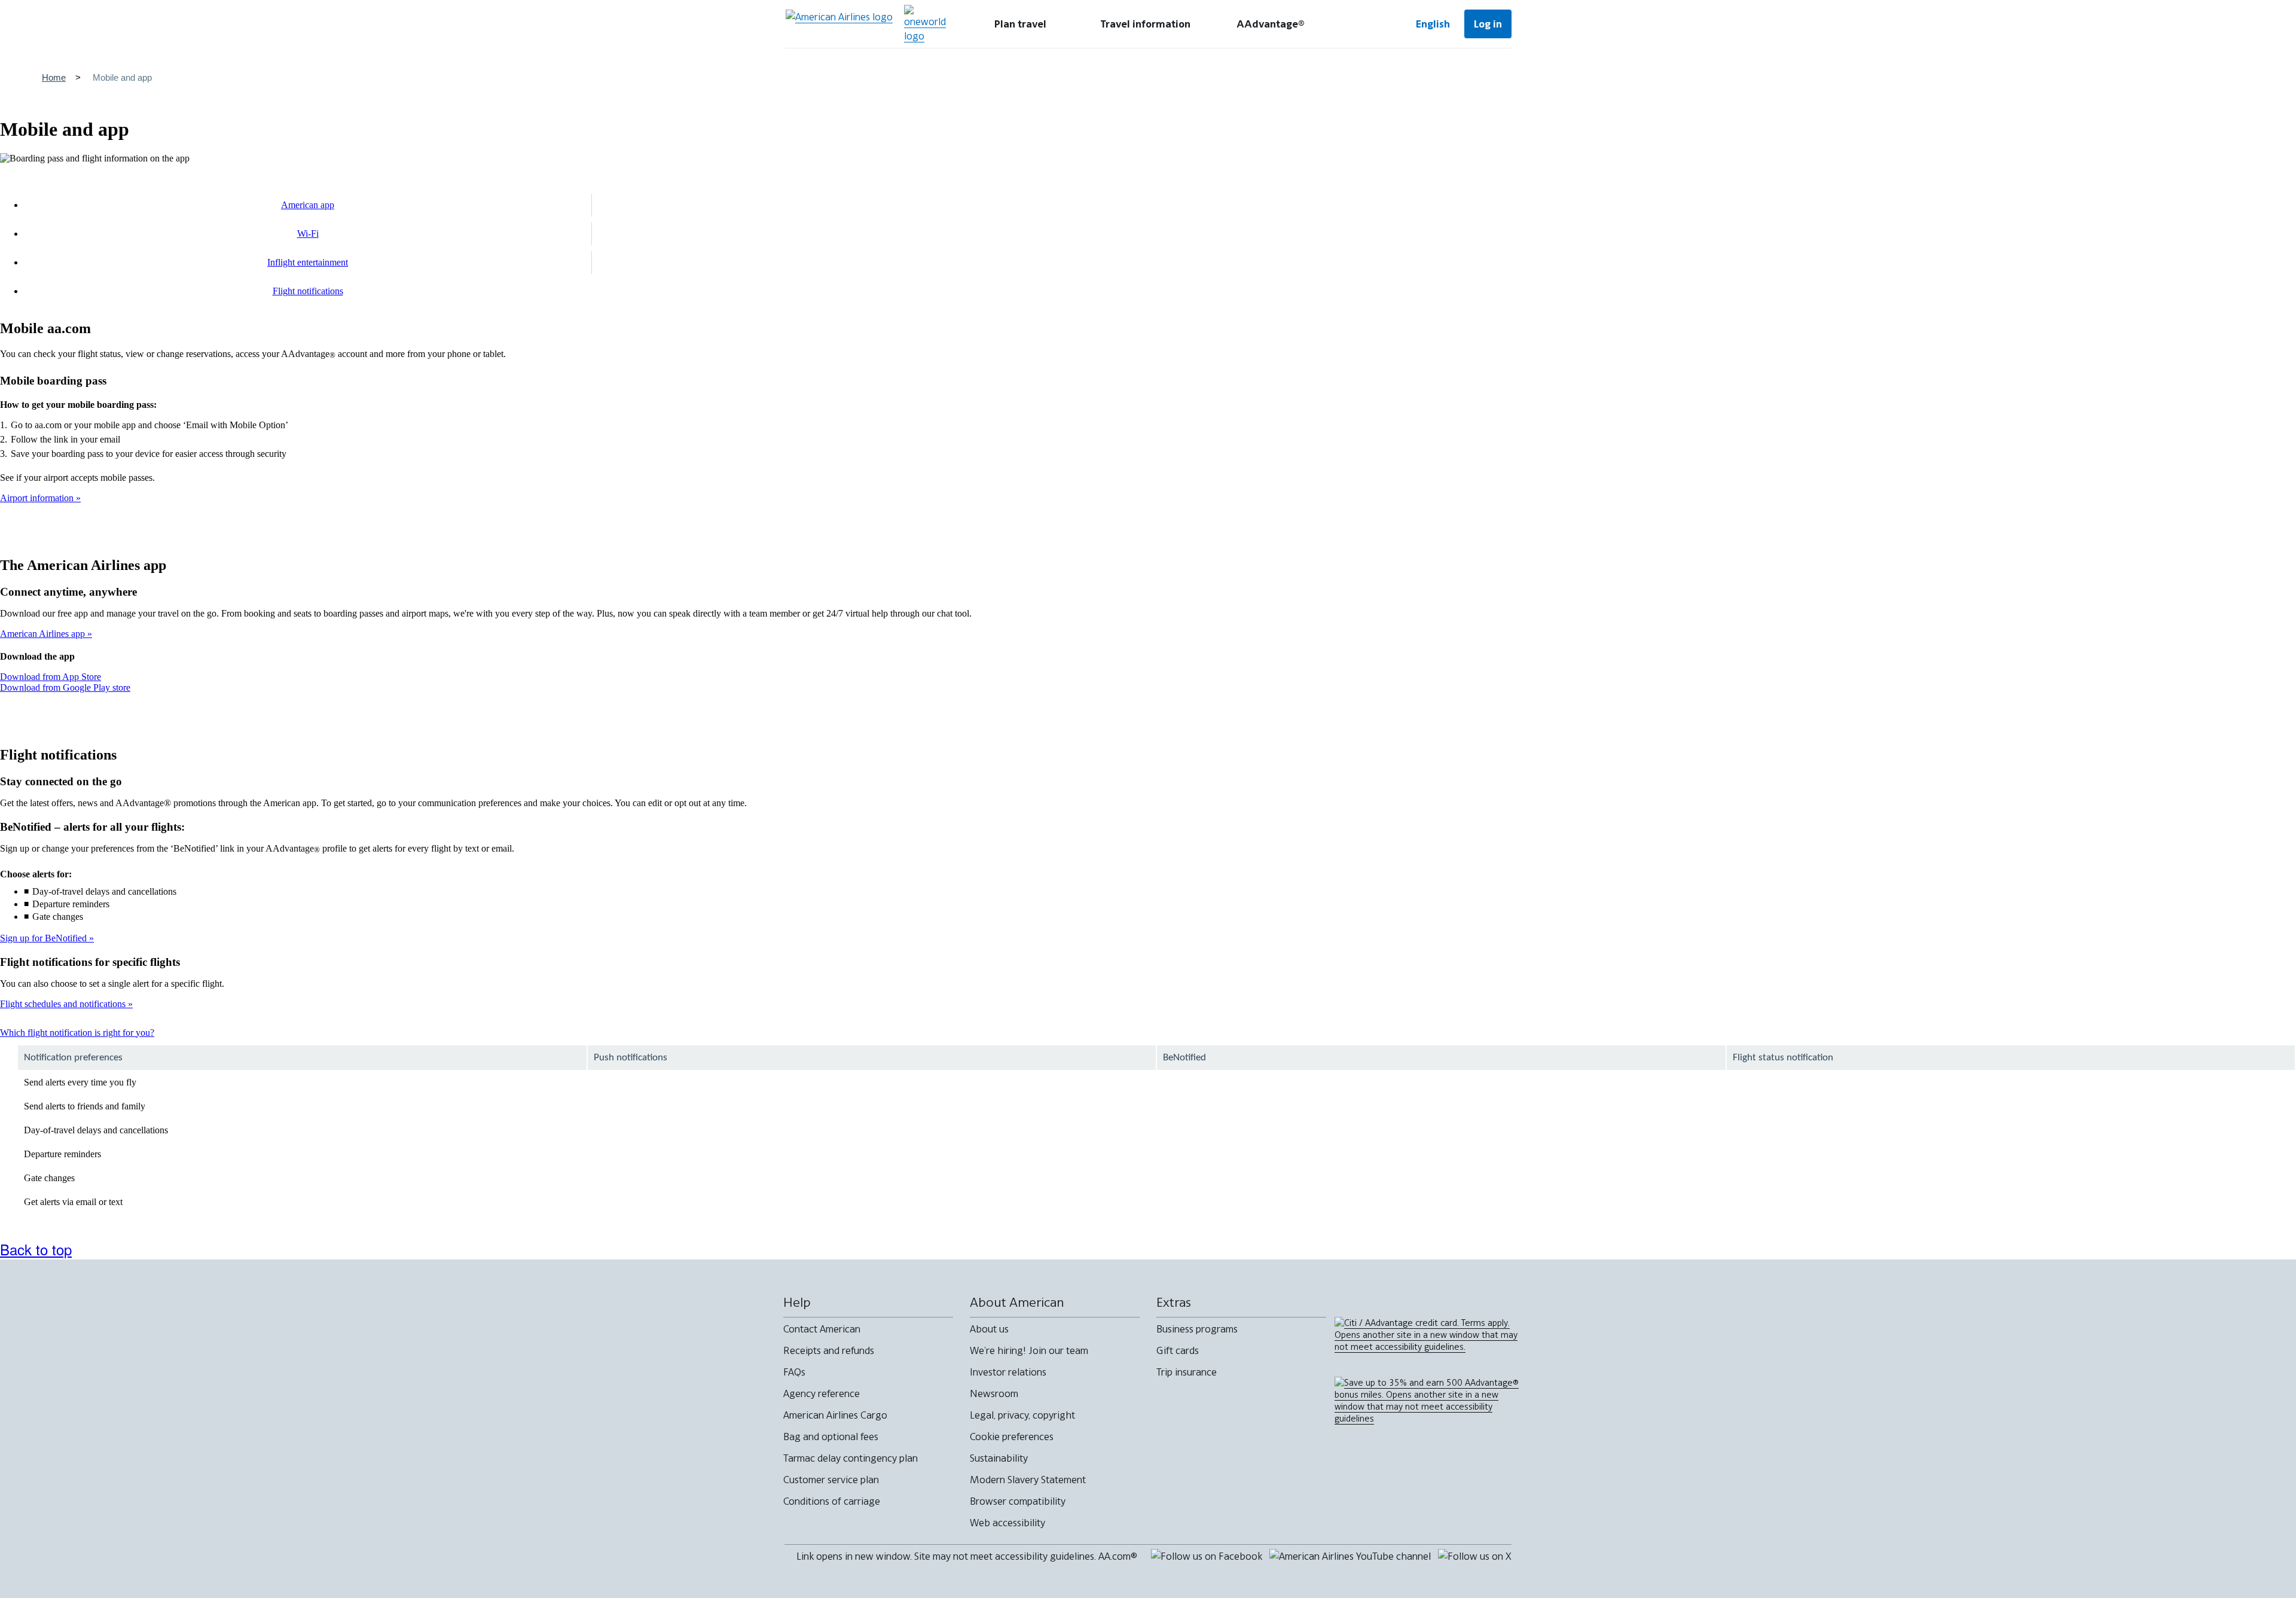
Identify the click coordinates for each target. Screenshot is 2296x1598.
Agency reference (822, 1393)
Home (54, 77)
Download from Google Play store (65, 687)
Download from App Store (51, 677)
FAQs (794, 1372)
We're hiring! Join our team (1029, 1350)
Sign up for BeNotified (45, 938)
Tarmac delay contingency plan (851, 1458)
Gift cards (1178, 1350)
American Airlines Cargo (835, 1415)
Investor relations (1008, 1372)
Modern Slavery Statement (1028, 1480)
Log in (1488, 24)
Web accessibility (1007, 1523)
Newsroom (994, 1393)
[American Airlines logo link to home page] (839, 24)
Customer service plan (831, 1480)
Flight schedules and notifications (64, 1004)
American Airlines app (44, 634)
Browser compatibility (1018, 1501)
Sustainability (999, 1458)
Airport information (38, 498)
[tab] (1020, 24)
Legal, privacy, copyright (1022, 1415)
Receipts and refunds (829, 1350)
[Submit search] (1363, 24)
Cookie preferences (1012, 1437)
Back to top (36, 1249)
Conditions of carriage (832, 1501)
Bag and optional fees (831, 1437)
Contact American (822, 1329)
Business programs (1197, 1329)
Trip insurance (1187, 1372)
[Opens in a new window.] (925, 24)
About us (989, 1329)
